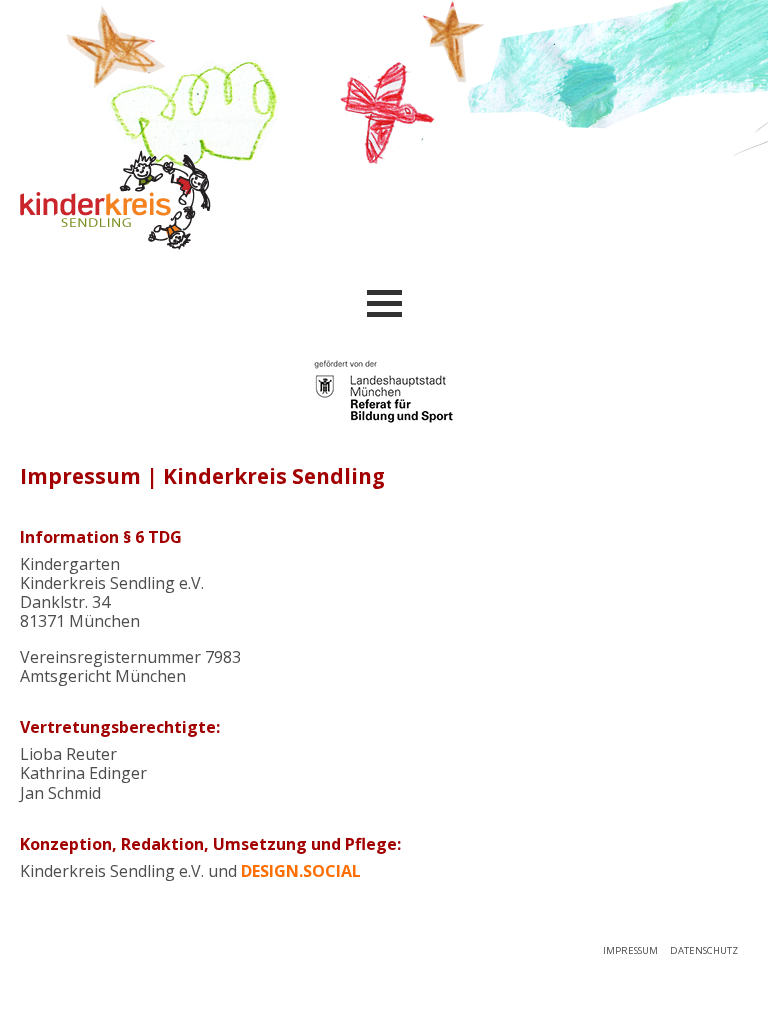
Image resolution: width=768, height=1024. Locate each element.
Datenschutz (704, 950)
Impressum (630, 950)
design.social (301, 871)
